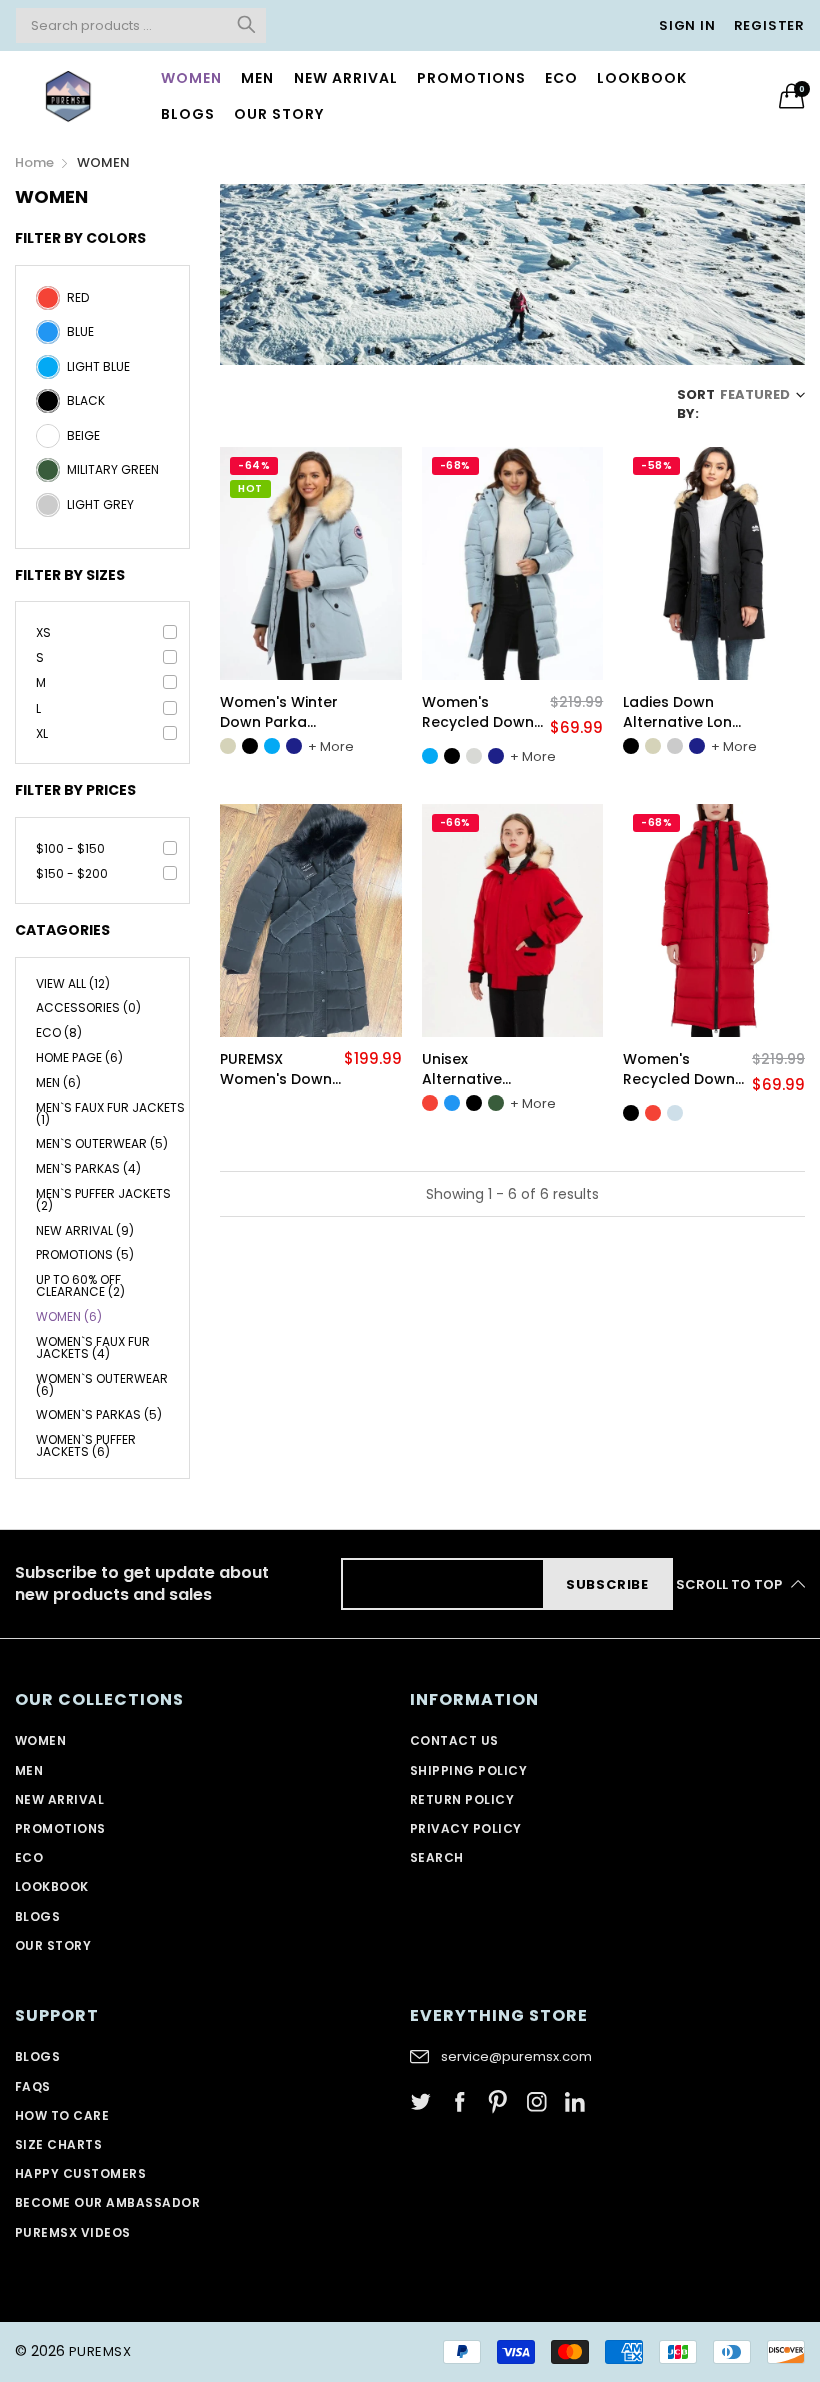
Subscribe (607, 1584)
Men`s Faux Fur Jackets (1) (110, 1113)
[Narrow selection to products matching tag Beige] (48, 443)
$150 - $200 (72, 873)
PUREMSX (100, 2351)
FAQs (33, 2086)
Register (769, 25)
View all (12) (73, 985)
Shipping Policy (468, 1770)
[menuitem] (192, 78)
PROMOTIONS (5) (85, 1254)
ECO (561, 78)
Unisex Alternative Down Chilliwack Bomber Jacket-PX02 (482, 1069)
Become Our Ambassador (107, 2202)
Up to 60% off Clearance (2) (80, 1285)
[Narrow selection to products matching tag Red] (48, 305)
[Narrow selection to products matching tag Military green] (48, 477)
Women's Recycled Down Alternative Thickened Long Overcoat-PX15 (479, 712)
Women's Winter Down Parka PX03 (279, 712)
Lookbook (642, 78)
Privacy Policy (466, 1828)
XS (43, 632)
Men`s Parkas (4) (88, 1168)
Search (437, 1857)
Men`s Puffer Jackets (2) (103, 1199)
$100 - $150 (70, 848)
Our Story (53, 1945)
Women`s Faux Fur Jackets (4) (93, 1347)
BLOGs (37, 1916)
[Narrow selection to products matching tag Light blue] (48, 374)
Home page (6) (79, 1057)
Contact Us (454, 1740)
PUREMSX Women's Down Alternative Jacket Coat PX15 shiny (276, 1069)
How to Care (62, 2115)
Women (191, 78)
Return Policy (462, 1799)
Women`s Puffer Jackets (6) (86, 1444)
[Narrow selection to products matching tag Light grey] (48, 512)
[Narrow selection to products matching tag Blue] (48, 339)
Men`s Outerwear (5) (102, 1143)
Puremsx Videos (73, 2232)
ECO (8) (59, 1032)
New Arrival (346, 78)
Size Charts (58, 2144)
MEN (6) (58, 1082)
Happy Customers (80, 2173)
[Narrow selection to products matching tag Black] (48, 408)
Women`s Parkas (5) (99, 1414)
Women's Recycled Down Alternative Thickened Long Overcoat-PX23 (680, 1069)
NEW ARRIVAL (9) (85, 1230)
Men (257, 78)
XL (42, 733)
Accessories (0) (88, 1007)
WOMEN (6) (69, 1316)
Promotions (471, 78)
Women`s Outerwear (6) (102, 1384)
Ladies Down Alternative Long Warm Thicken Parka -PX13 (682, 712)
